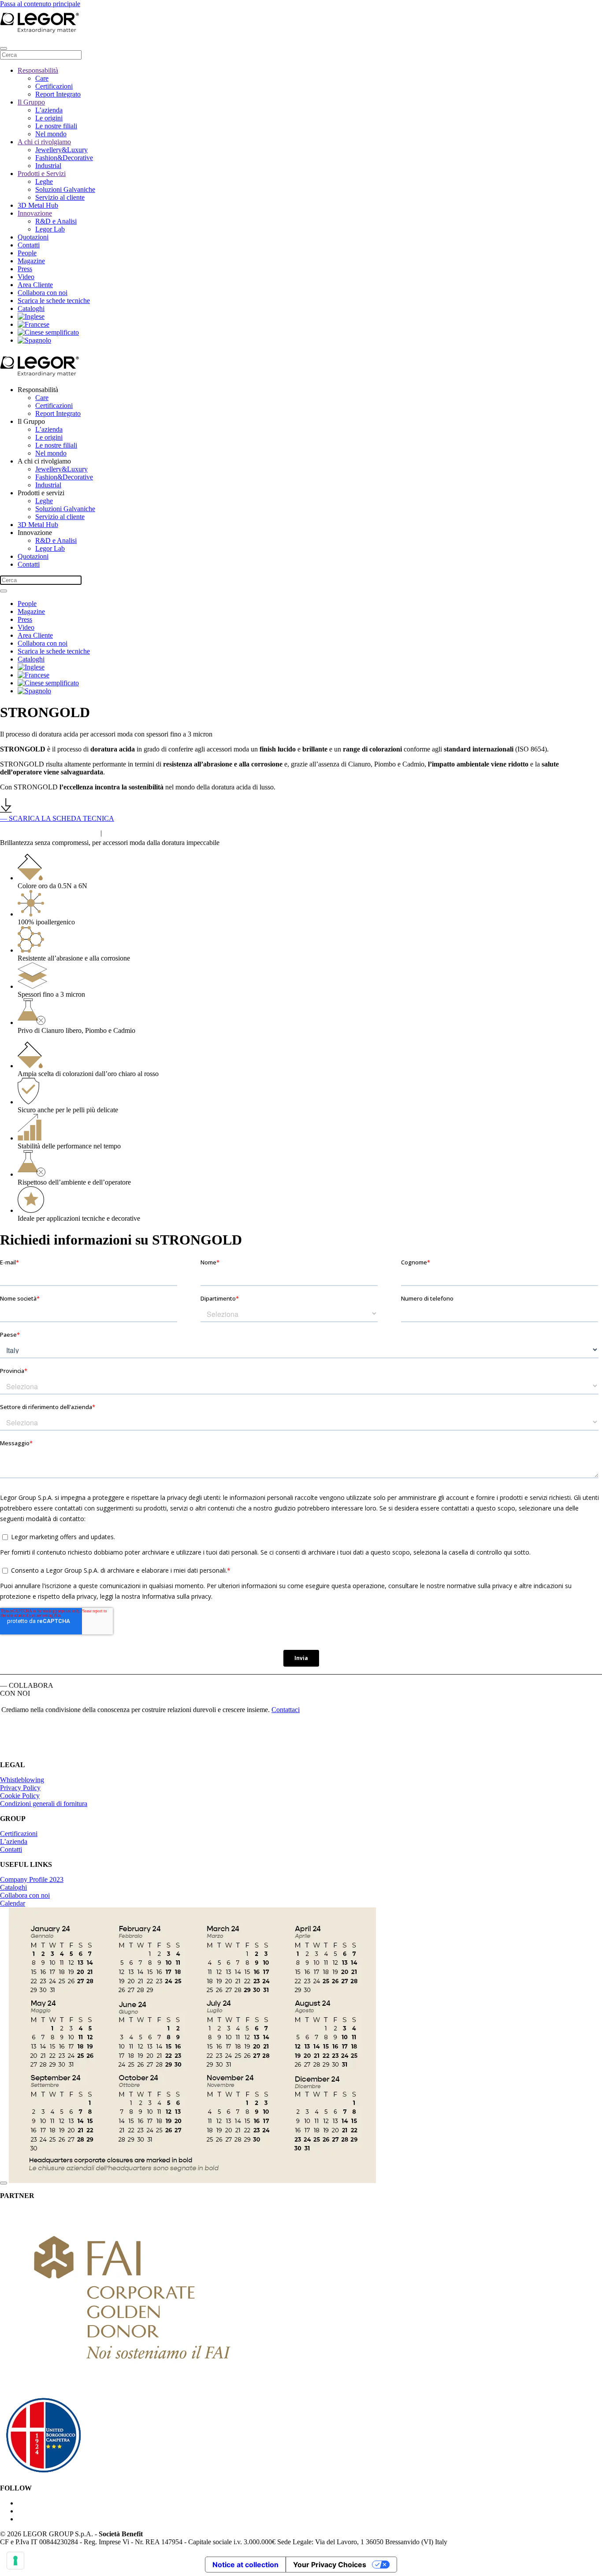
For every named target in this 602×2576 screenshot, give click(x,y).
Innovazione (35, 213)
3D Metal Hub (38, 205)
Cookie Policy (20, 1796)
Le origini (49, 118)
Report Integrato (58, 94)
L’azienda (49, 110)
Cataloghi (31, 308)
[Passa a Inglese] (31, 316)
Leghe (44, 181)
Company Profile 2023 (32, 1879)
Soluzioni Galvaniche (65, 189)
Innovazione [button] (35, 533)
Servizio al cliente (60, 197)
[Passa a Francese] (33, 324)
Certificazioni (54, 86)
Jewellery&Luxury (61, 150)
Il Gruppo (31, 102)
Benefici (132, 831)
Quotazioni (33, 237)
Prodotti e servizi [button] (41, 493)
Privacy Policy (20, 1788)
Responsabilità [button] (38, 390)
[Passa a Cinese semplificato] (48, 332)
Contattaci (286, 1710)
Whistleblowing (22, 1780)
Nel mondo (51, 134)
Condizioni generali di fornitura (44, 1804)
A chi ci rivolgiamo (44, 142)
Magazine (31, 261)
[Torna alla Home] (79, 31)
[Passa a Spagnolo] (34, 340)
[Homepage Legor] (57, 1750)
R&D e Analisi (56, 221)
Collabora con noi (43, 293)
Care (42, 78)
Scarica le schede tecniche (54, 301)
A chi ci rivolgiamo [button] (44, 461)
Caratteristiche (49, 831)
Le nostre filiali (56, 126)
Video (26, 277)
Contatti (29, 245)
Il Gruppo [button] (31, 421)
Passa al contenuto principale (40, 4)
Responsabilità (38, 70)
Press (25, 269)
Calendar (13, 1903)
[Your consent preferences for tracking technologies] (15, 2561)
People (27, 253)
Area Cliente (35, 285)
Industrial (48, 166)
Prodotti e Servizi (42, 174)
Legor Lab (50, 229)
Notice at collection (245, 2565)
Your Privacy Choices (330, 2565)
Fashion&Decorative (64, 158)
